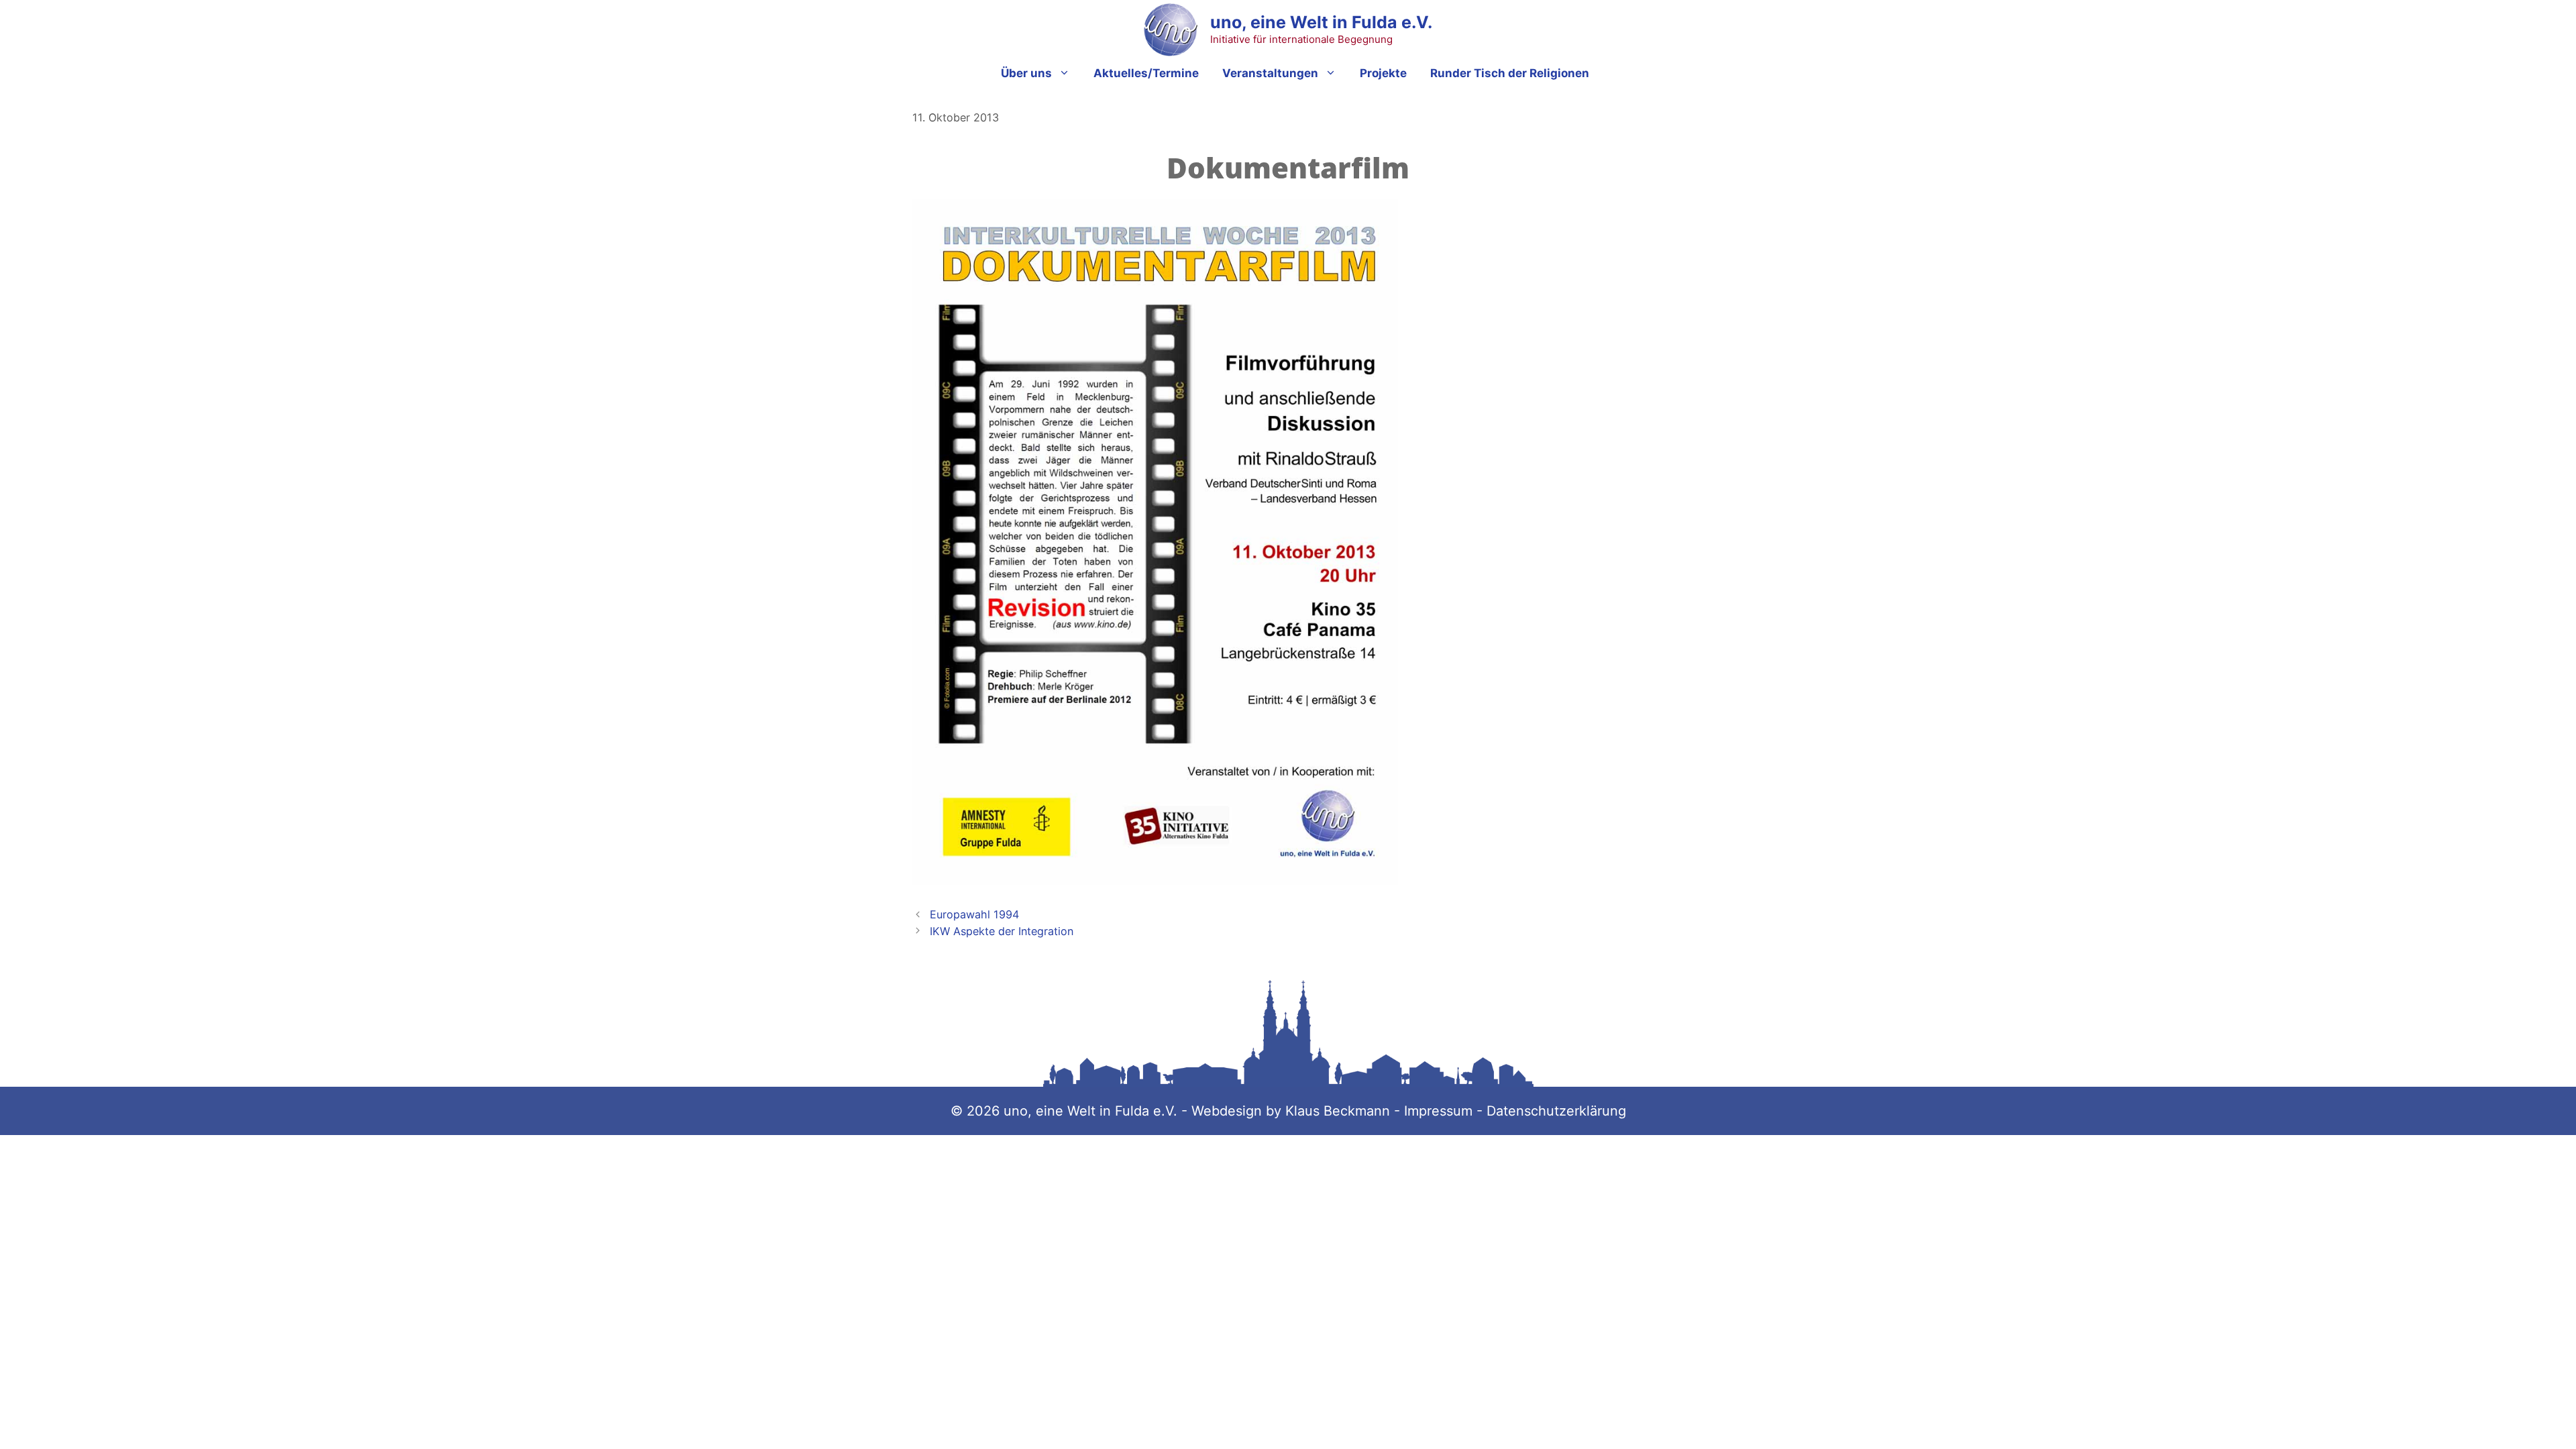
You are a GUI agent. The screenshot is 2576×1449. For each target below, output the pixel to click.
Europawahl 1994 (974, 914)
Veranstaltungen (1270, 73)
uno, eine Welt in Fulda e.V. (1321, 22)
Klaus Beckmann (1340, 1111)
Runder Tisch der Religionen (1510, 73)
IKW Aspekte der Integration (1002, 931)
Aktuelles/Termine (1146, 73)
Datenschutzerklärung (1556, 1111)
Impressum (1438, 1111)
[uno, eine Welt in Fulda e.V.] (1171, 29)
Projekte (1383, 73)
